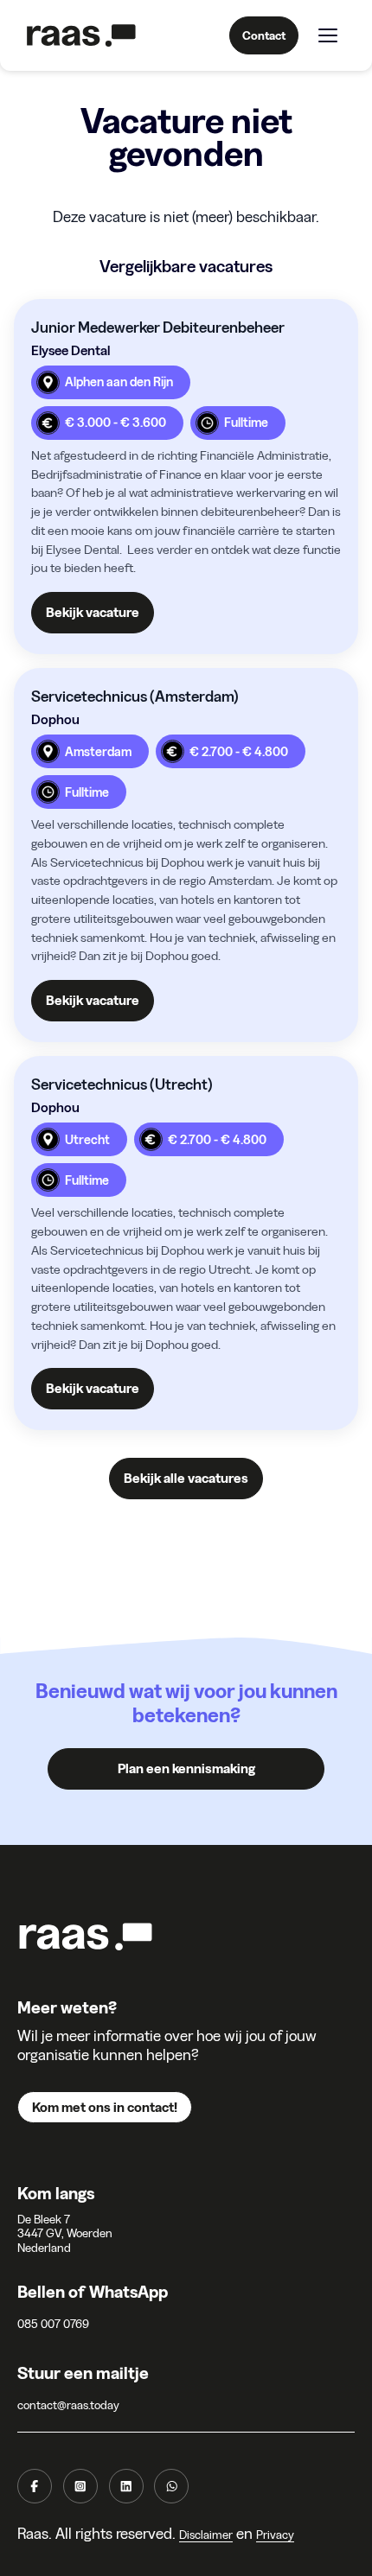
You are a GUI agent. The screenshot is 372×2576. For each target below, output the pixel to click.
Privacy (275, 2535)
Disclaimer (206, 2535)
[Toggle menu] (328, 35)
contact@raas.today (68, 2405)
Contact (264, 35)
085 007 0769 (53, 2324)
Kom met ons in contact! (105, 2107)
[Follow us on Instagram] (80, 2486)
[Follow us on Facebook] (35, 2486)
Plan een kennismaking (186, 1768)
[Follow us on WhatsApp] (171, 2486)
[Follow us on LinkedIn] (126, 2486)
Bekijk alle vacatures (186, 1478)
